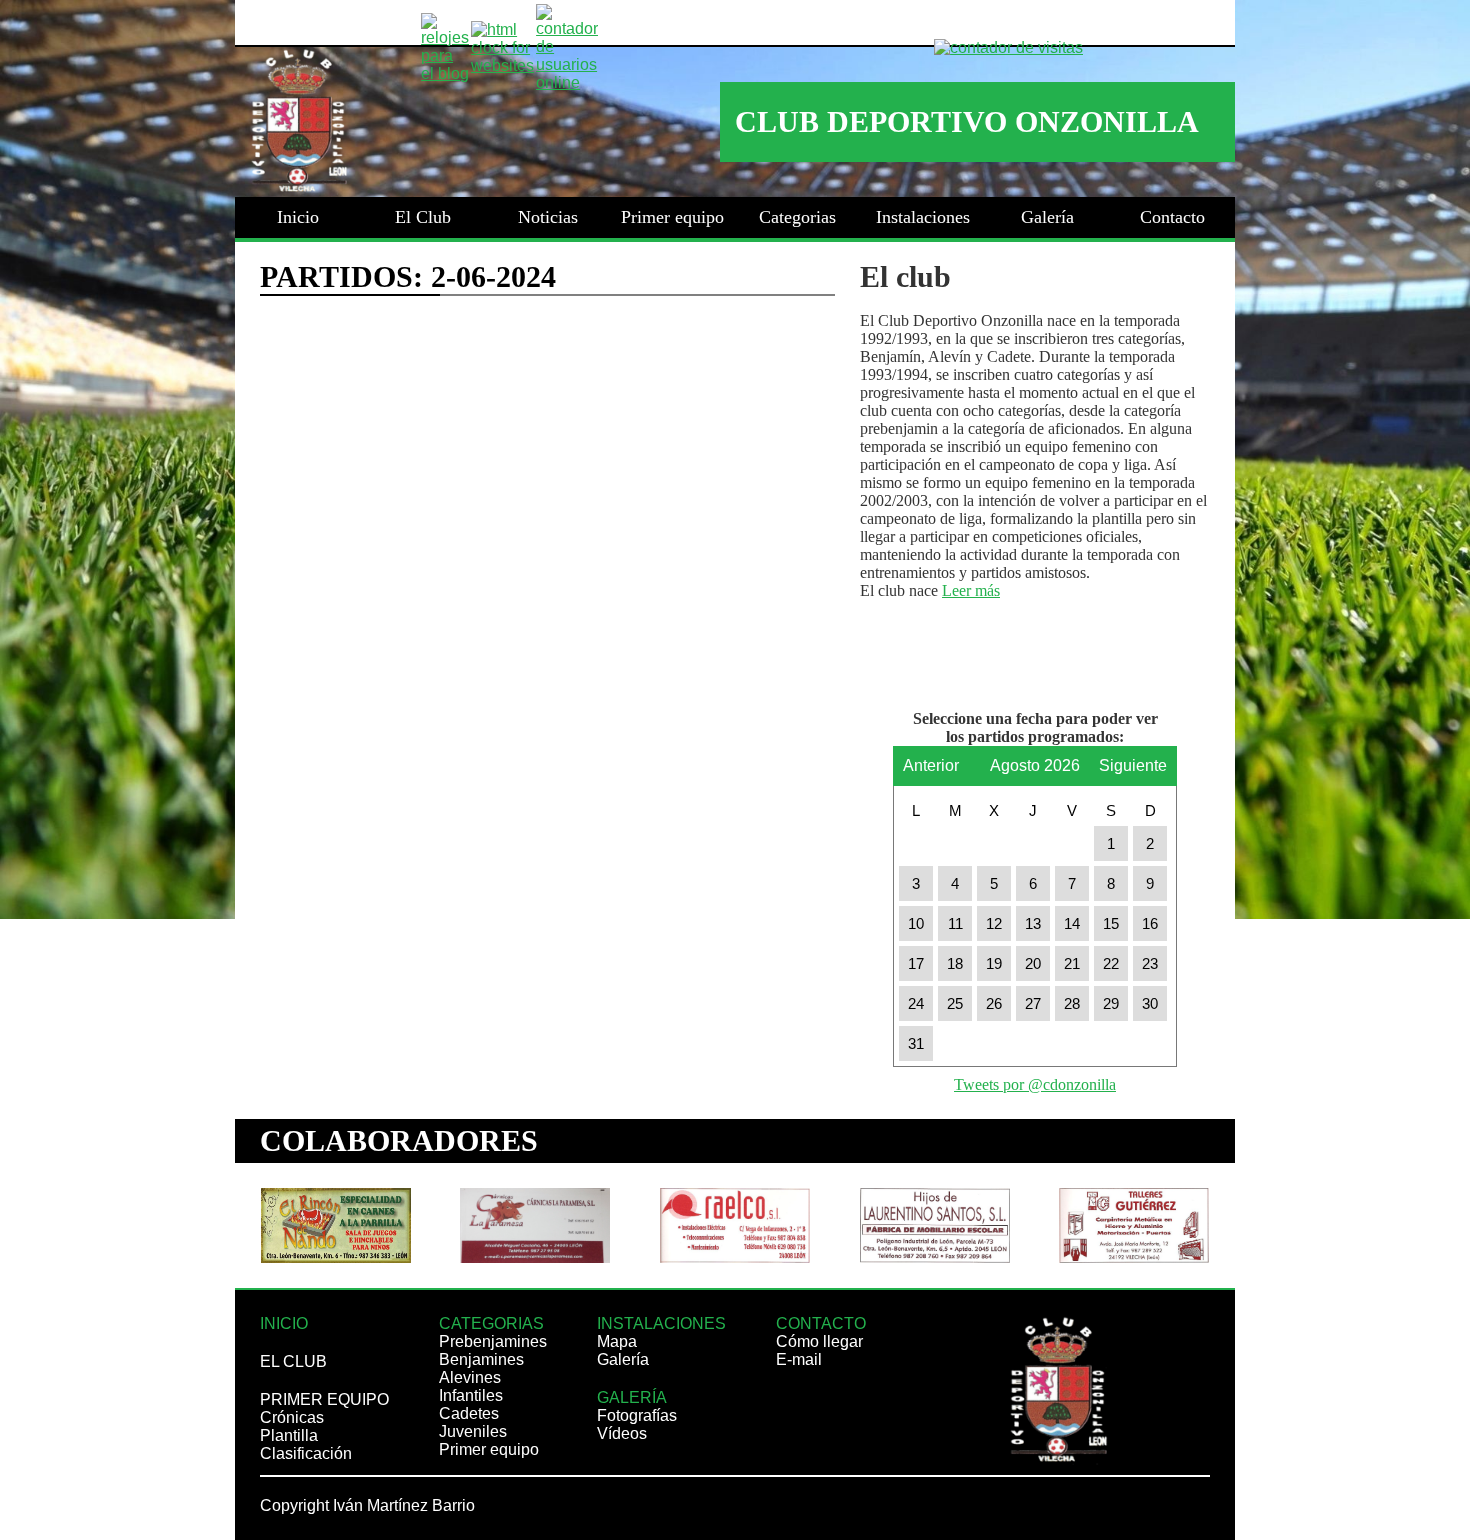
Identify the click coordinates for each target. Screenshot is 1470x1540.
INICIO (284, 1323)
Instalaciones (923, 217)
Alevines (470, 1377)
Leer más (971, 590)
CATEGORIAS (491, 1323)
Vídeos (622, 1433)
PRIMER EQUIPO (324, 1399)
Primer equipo (672, 217)
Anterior (931, 760)
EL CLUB (293, 1361)
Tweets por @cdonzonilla (1035, 1084)
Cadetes (469, 1413)
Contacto (1172, 217)
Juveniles (473, 1431)
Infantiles (471, 1395)
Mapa (617, 1341)
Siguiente (1133, 760)
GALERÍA (632, 1397)
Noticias (548, 217)
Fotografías (637, 1415)
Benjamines (481, 1359)
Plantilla (289, 1435)
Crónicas (292, 1417)
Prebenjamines (493, 1341)
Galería (1047, 217)
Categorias (797, 217)
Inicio (298, 217)
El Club (423, 217)
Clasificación (306, 1453)
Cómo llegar (819, 1341)
